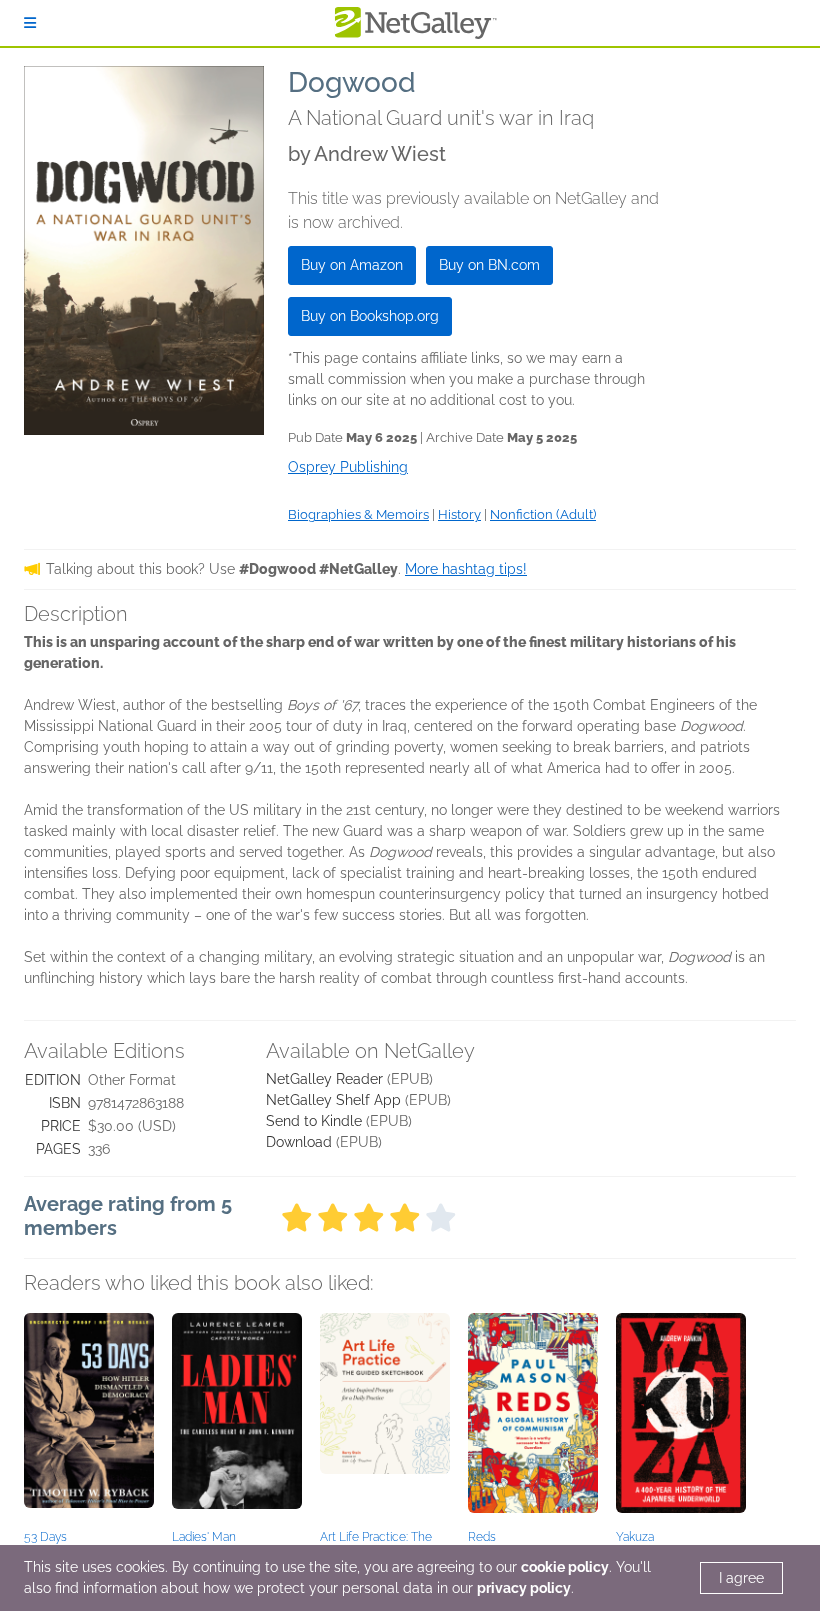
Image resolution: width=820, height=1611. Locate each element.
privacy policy (524, 1588)
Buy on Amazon (352, 265)
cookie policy (565, 1567)
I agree (741, 1578)
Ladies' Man (204, 1537)
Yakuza (635, 1537)
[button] (89, 1418)
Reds (482, 1537)
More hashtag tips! (466, 569)
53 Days (45, 1537)
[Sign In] (30, 23)
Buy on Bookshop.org (370, 316)
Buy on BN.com (489, 265)
